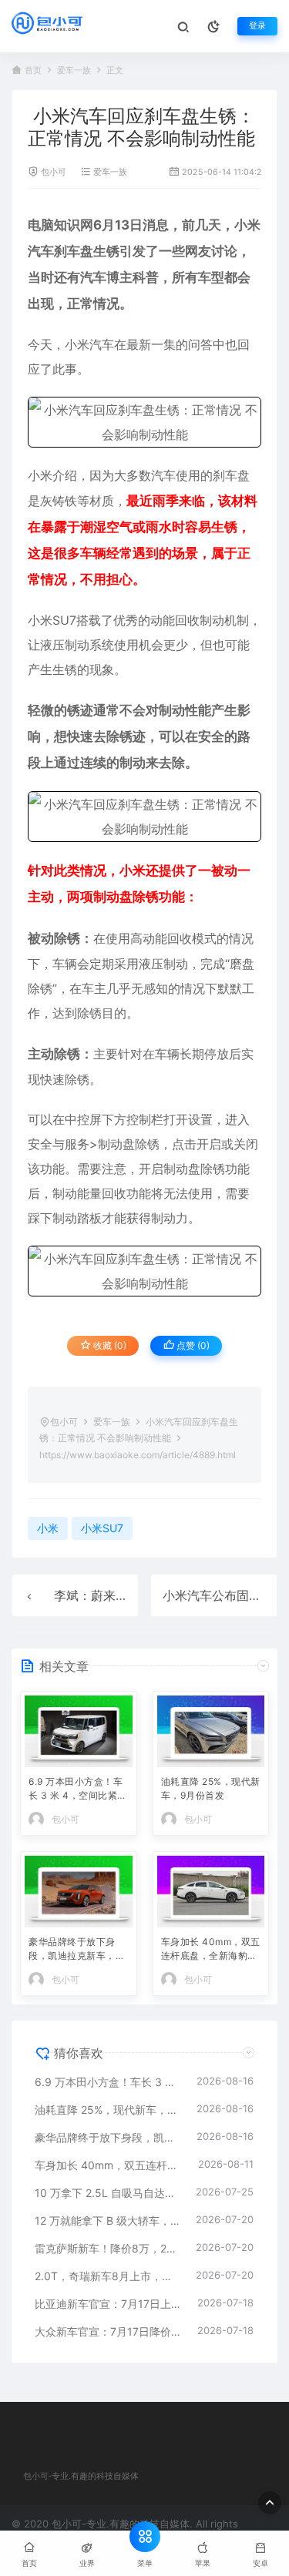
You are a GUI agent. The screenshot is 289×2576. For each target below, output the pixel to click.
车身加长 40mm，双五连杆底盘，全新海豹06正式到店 (211, 1950)
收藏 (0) (109, 1345)
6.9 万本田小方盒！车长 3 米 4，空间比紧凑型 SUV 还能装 (78, 1790)
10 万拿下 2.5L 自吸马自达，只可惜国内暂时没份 (108, 2193)
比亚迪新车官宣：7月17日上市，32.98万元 (108, 2304)
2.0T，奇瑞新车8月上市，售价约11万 (108, 2276)
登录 (257, 26)
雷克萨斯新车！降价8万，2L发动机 (108, 2248)
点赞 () (192, 1345)
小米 (247, 225)
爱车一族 (74, 70)
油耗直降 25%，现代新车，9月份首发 (211, 1788)
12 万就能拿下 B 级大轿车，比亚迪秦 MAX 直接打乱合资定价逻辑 (108, 2220)
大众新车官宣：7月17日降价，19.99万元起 (108, 2331)
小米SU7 (52, 620)
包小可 (54, 172)
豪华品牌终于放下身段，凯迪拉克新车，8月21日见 (75, 1950)
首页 (33, 70)
